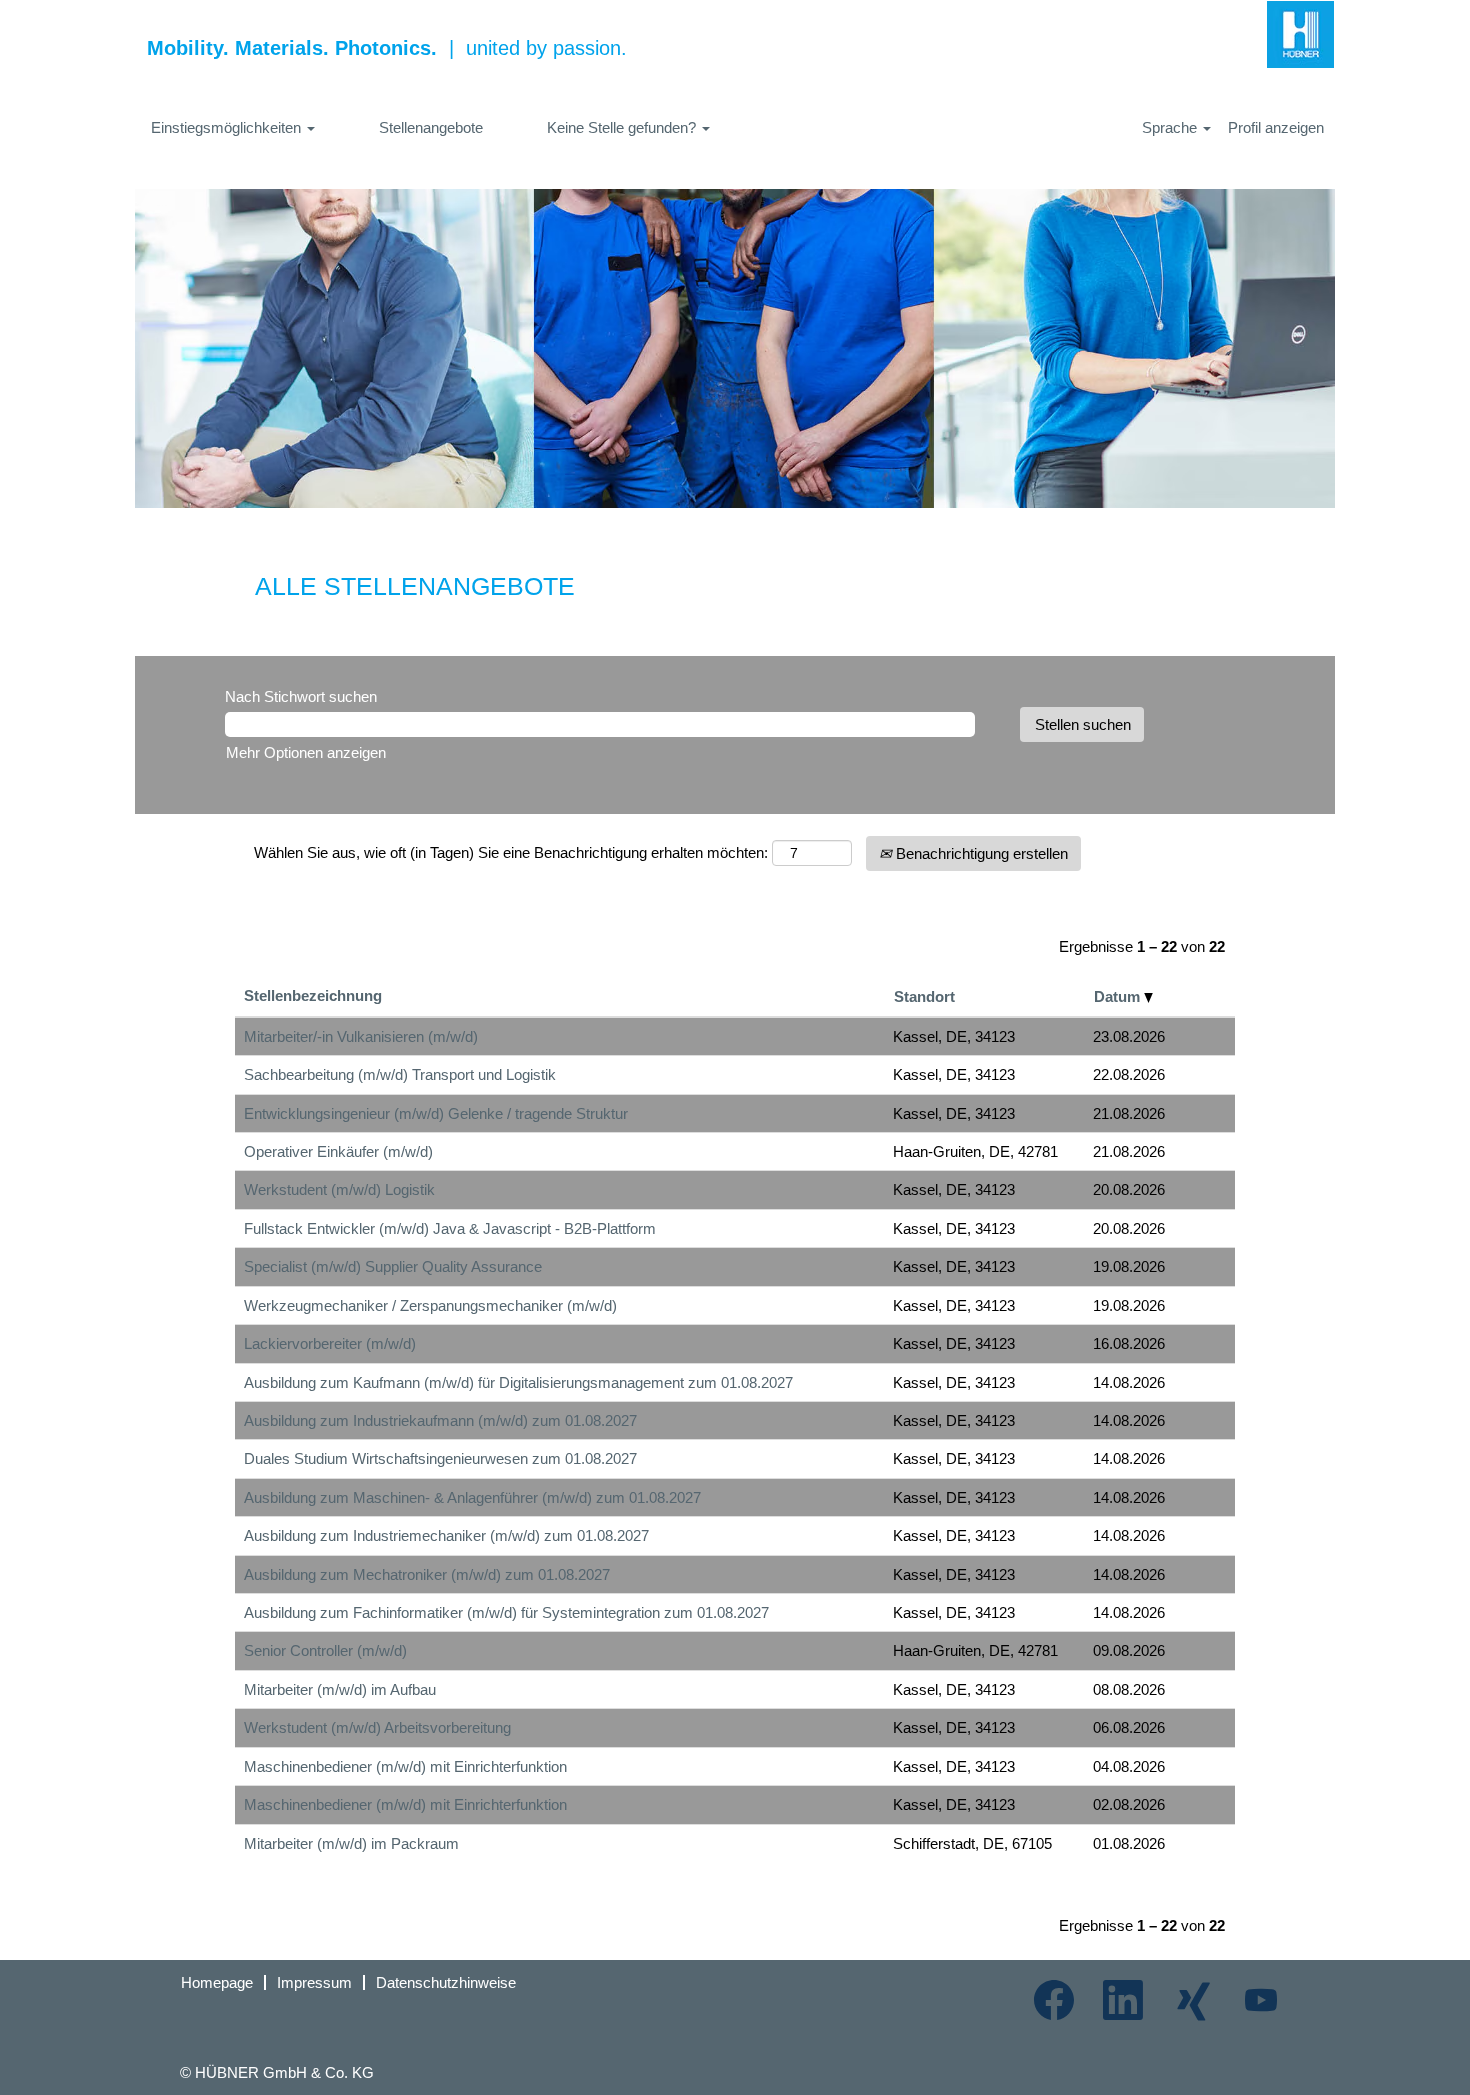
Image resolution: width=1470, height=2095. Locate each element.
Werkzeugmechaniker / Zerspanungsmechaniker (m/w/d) (430, 1305)
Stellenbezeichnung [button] (313, 995)
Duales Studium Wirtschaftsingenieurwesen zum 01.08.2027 (440, 1458)
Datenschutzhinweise (446, 1982)
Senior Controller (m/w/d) (325, 1650)
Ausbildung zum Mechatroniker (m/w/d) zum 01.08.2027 (427, 1574)
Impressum (314, 1982)
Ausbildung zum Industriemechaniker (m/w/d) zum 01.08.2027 (446, 1535)
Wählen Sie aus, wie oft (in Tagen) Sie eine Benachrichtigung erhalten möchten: (511, 852)
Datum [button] (1119, 996)
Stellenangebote (431, 127)
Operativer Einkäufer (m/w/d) (338, 1151)
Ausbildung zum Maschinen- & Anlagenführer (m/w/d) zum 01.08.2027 (472, 1497)
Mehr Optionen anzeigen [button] (306, 752)
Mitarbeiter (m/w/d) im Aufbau (340, 1689)
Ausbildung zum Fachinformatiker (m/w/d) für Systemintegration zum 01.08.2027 (506, 1612)
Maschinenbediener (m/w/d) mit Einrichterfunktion (405, 1766)
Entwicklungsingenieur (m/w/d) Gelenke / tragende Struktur (436, 1113)
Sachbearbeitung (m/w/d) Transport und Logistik (400, 1074)
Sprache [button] (1171, 127)
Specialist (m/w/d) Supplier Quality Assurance (393, 1266)
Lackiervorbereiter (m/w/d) (330, 1343)
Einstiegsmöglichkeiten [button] (228, 127)
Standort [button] (924, 996)
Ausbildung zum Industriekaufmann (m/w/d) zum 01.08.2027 (440, 1420)
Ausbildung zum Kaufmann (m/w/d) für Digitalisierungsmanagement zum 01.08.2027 (518, 1382)
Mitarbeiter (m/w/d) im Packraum (351, 1843)
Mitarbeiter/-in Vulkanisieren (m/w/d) (361, 1036)
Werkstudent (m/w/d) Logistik (339, 1189)
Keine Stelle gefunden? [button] (623, 127)
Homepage (217, 1982)
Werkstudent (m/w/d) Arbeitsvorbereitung (377, 1727)
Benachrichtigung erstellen (980, 853)
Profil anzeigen (1276, 127)
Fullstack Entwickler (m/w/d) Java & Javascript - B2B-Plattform (450, 1228)
